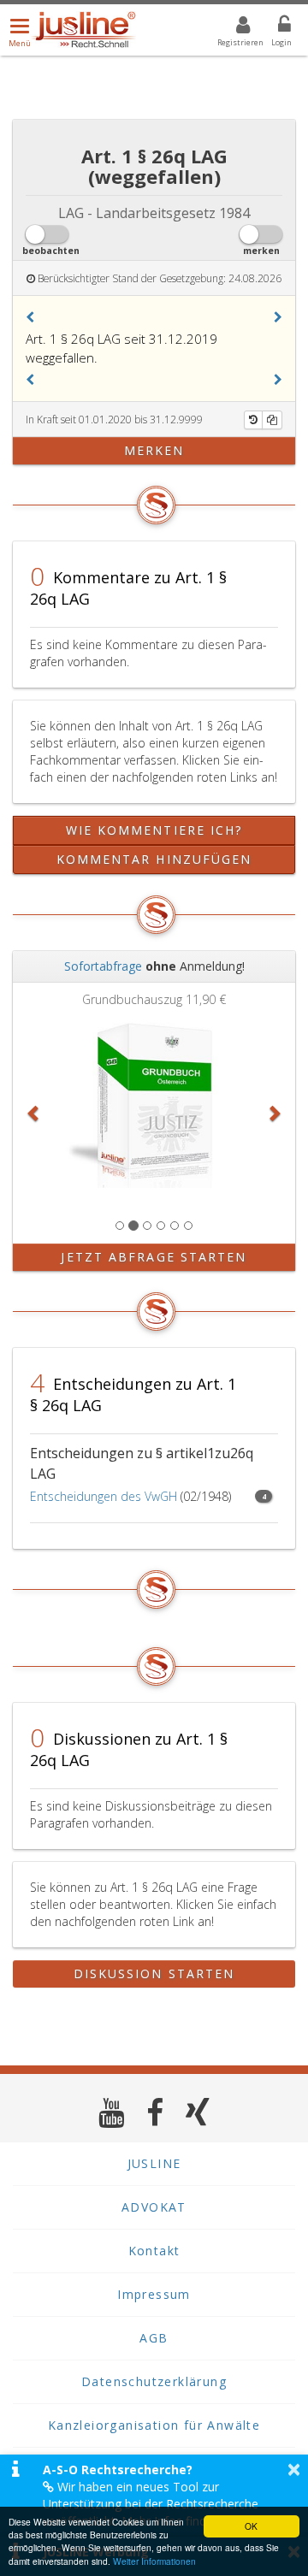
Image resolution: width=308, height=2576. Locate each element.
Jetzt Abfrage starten (154, 1257)
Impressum (154, 2294)
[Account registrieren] (232, 27)
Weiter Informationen (154, 2561)
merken (154, 450)
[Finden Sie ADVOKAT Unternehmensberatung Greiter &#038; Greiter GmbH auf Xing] (198, 2112)
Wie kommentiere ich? (154, 830)
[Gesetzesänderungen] (253, 420)
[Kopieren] (272, 420)
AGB (154, 2338)
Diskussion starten (154, 1973)
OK (251, 2526)
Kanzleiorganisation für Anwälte (154, 2425)
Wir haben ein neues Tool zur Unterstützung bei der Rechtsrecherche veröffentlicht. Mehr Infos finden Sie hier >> (162, 2504)
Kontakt (154, 2251)
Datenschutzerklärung (154, 2381)
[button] (30, 317)
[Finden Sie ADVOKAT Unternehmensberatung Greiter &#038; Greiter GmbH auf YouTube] (112, 2112)
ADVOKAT (154, 2207)
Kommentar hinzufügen (154, 859)
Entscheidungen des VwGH (104, 1496)
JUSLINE (154, 2163)
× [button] (294, 2469)
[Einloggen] (274, 27)
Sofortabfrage (103, 966)
